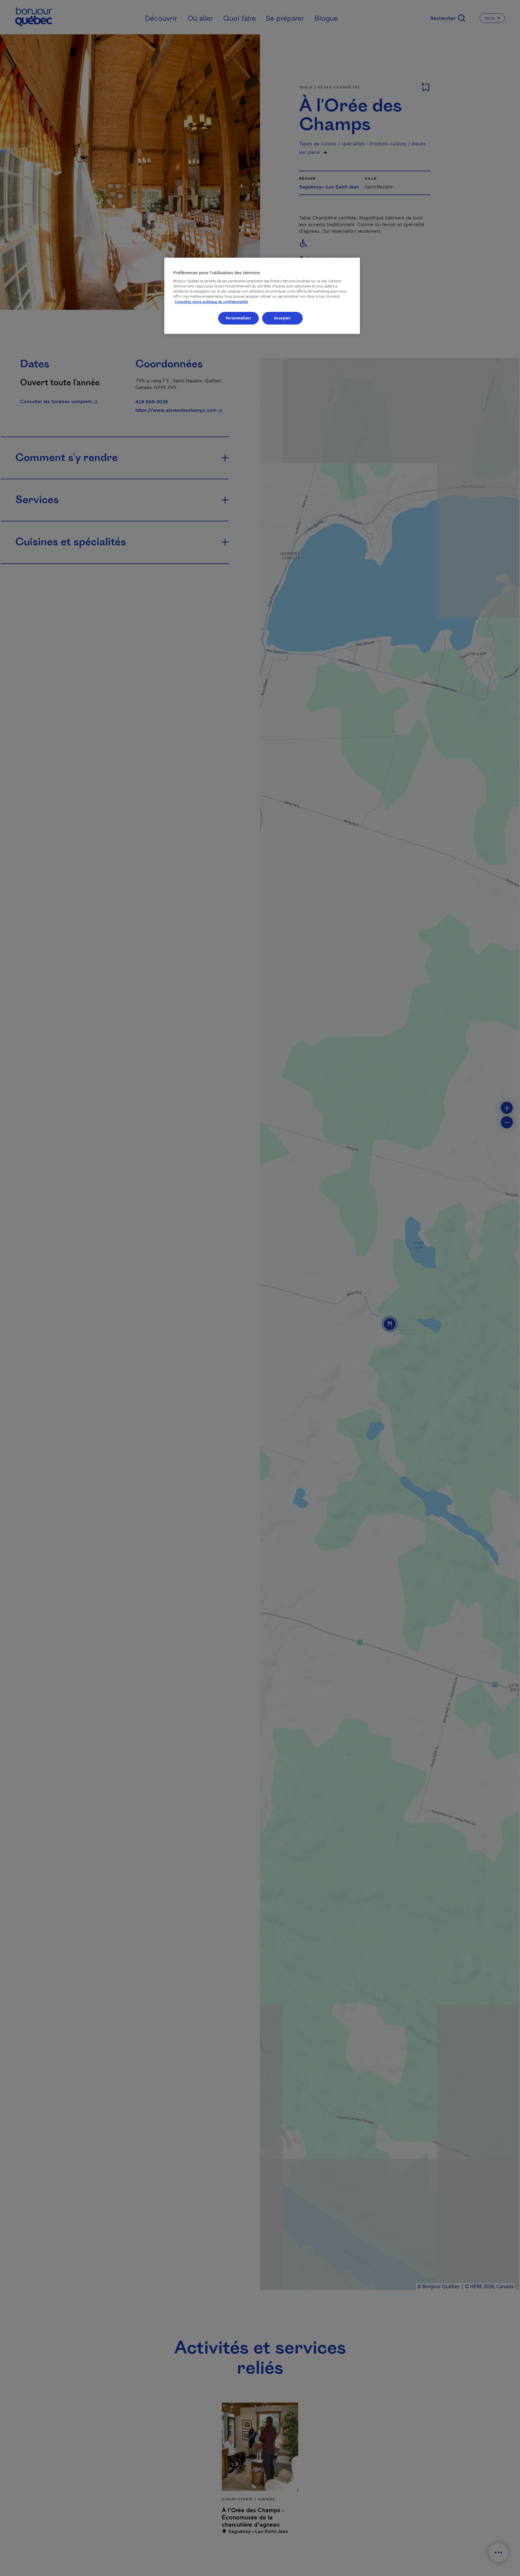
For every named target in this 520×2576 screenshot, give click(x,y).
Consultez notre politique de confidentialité (211, 302)
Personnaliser (238, 318)
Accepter (283, 318)
